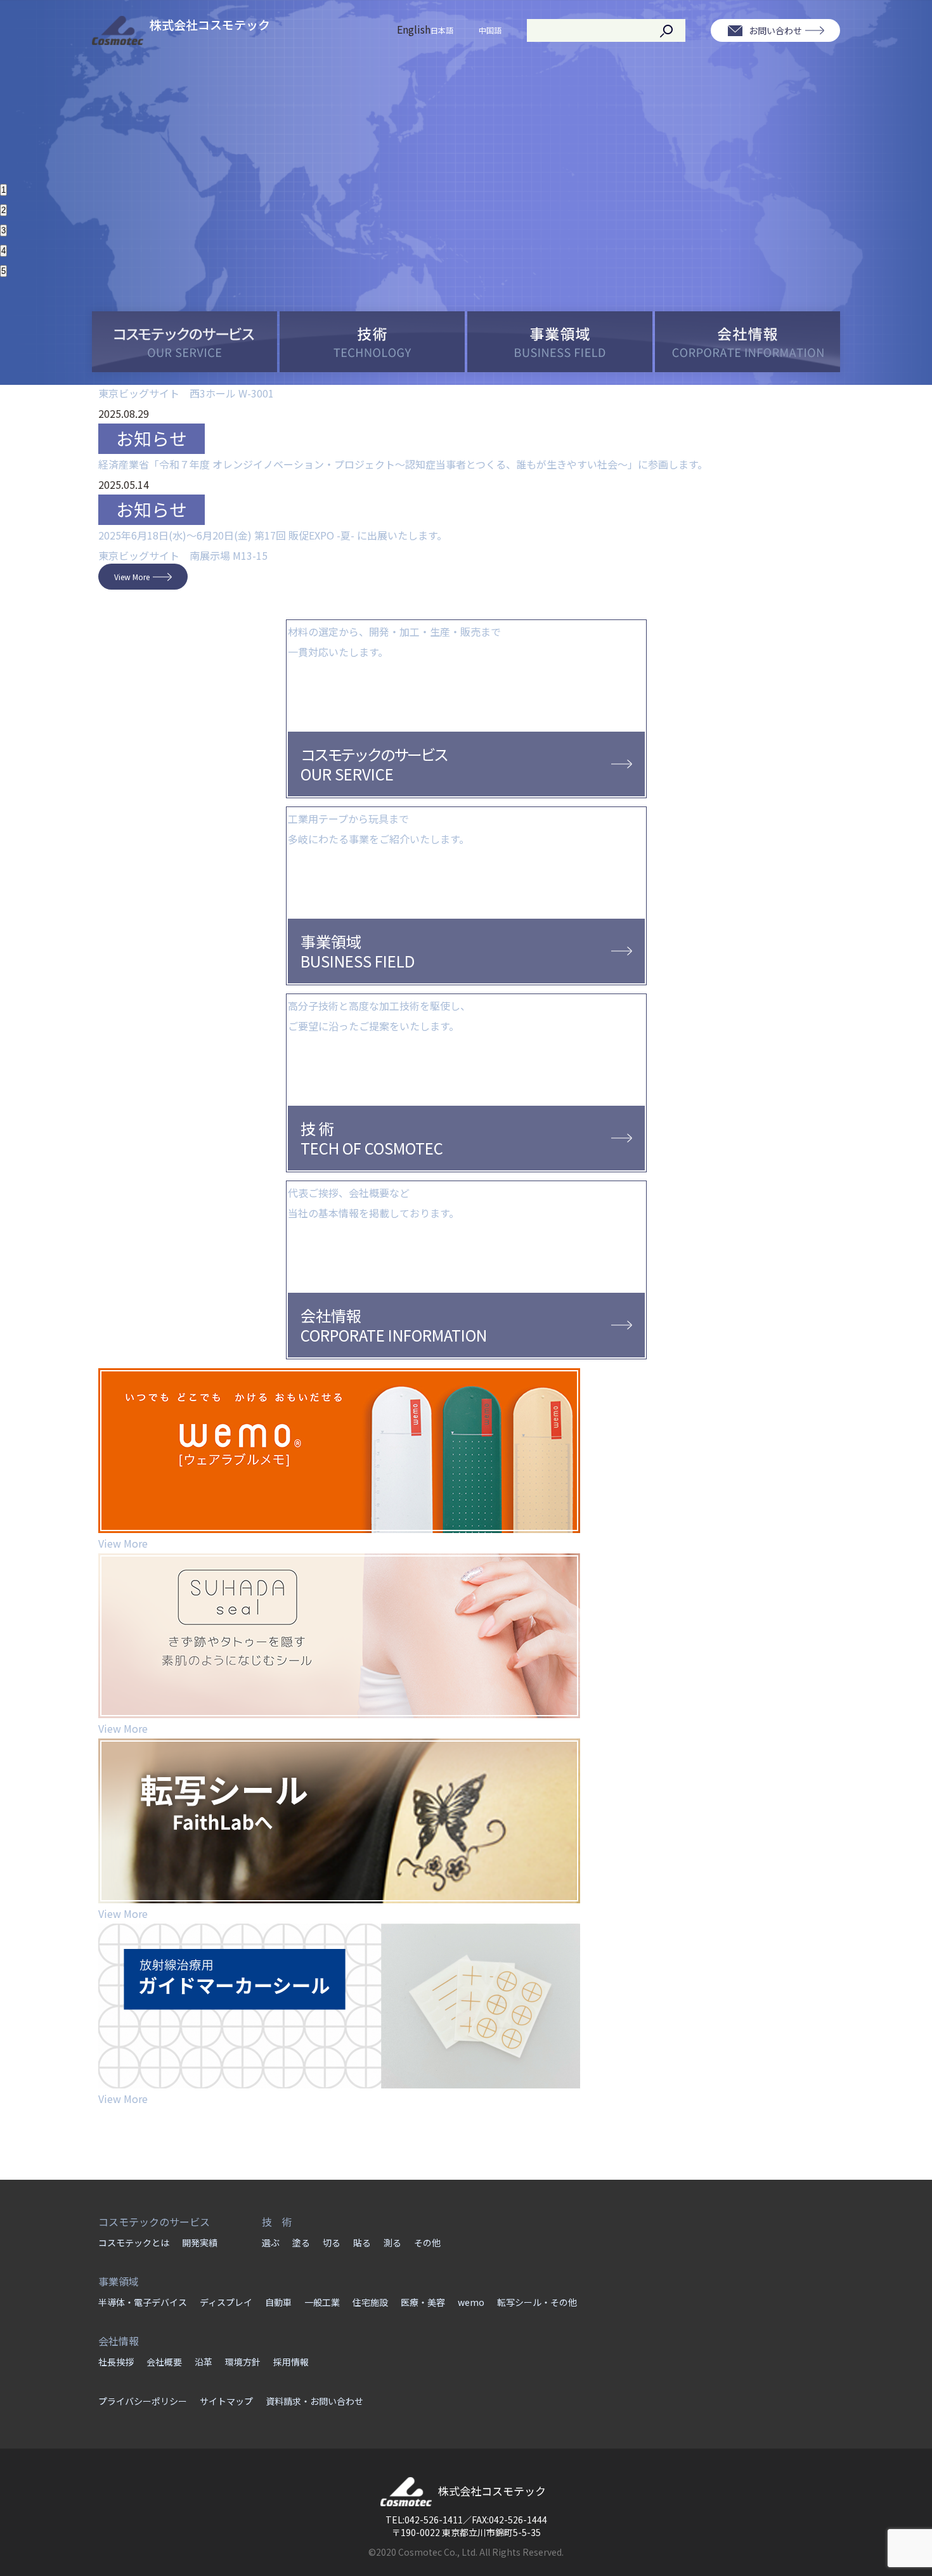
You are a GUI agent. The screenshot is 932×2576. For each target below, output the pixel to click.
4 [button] (3, 251)
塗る (301, 2243)
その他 (427, 2243)
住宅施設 (370, 2302)
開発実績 (200, 2243)
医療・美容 (423, 2302)
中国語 (490, 30)
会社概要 (164, 2362)
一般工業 (322, 2302)
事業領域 (119, 2281)
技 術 (277, 2222)
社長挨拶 (116, 2362)
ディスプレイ (226, 2302)
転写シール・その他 (537, 2302)
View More (132, 577)
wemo (471, 2302)
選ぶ (271, 2243)
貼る (362, 2243)
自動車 (278, 2302)
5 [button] (3, 271)
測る (392, 2243)
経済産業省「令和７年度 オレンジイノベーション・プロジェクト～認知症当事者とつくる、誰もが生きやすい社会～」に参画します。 (403, 464)
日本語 (442, 30)
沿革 (204, 2362)
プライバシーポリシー (143, 2401)
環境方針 (243, 2362)
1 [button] (3, 190)
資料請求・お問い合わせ (314, 2401)
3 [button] (3, 230)
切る (332, 2243)
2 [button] (3, 210)
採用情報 (291, 2362)
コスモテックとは (134, 2243)
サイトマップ (226, 2401)
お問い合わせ (775, 30)
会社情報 (119, 2341)
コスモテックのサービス (154, 2222)
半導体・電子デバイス (143, 2302)
